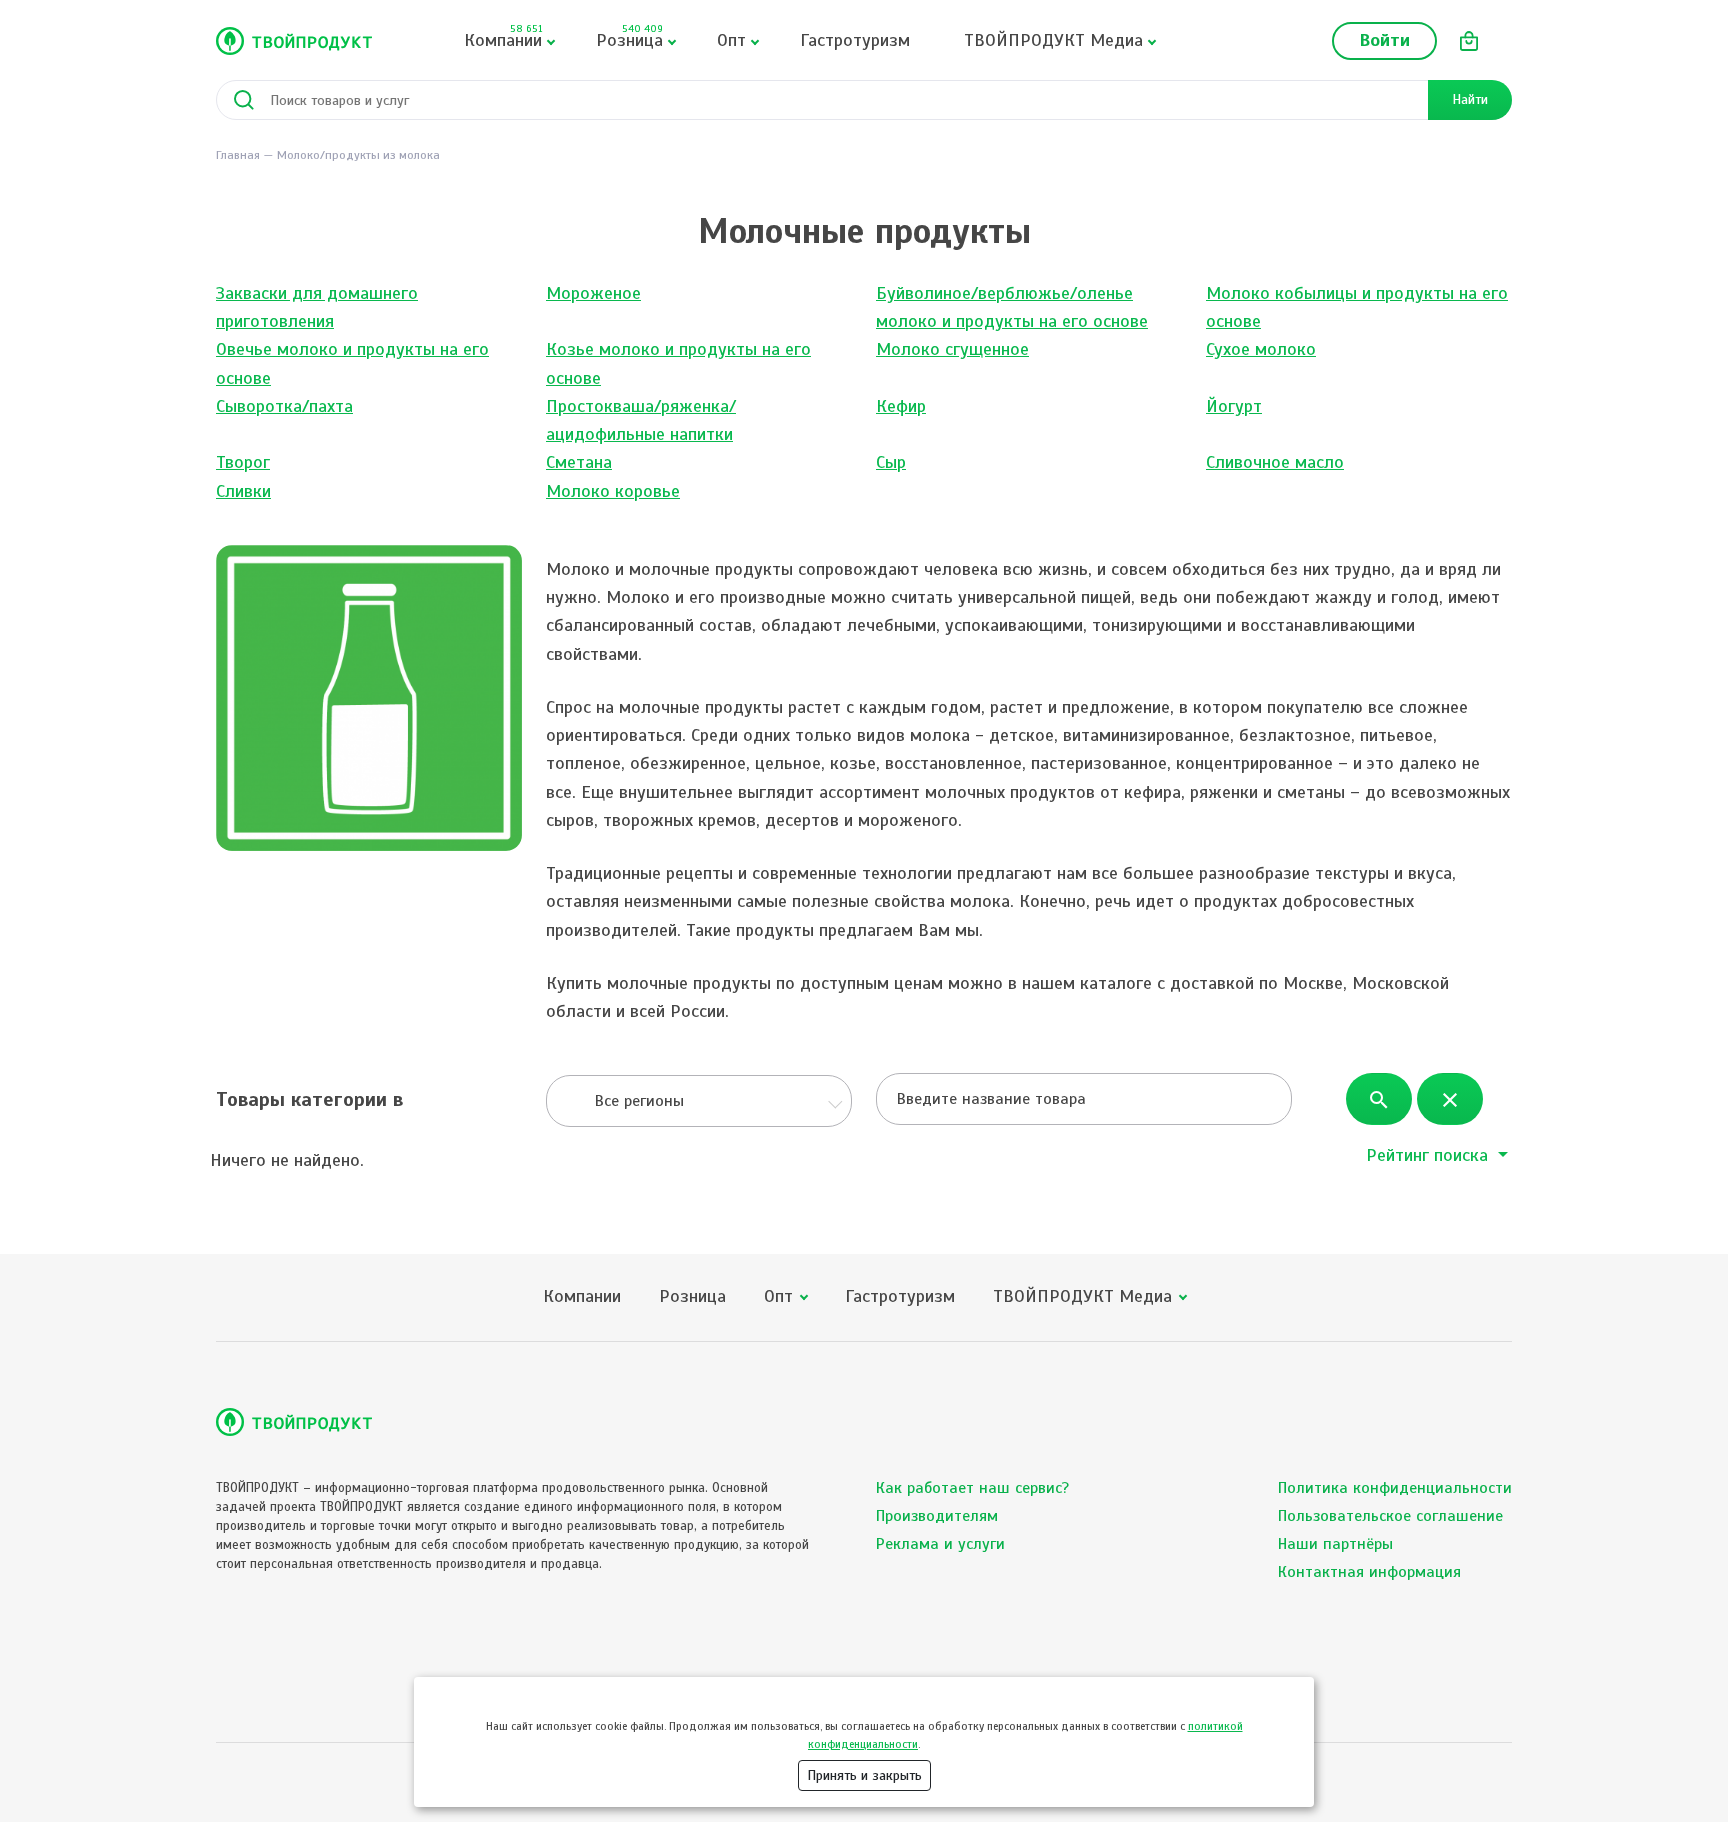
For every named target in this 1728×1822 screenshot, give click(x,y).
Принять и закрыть (864, 1775)
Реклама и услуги (940, 1544)
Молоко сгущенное (952, 349)
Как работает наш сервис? (972, 1488)
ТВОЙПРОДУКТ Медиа (1053, 40)
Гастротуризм (855, 40)
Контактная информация (1369, 1572)
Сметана (579, 462)
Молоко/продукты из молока (358, 155)
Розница (629, 36)
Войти (1384, 40)
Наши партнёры (1335, 1544)
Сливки (243, 491)
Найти (1470, 99)
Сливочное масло (1275, 462)
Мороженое (593, 293)
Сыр (891, 462)
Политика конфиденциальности (1395, 1488)
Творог (243, 462)
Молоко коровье (613, 491)
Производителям (937, 1516)
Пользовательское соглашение (1390, 1516)
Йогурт (1234, 406)
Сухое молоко (1261, 349)
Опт (731, 40)
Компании (503, 36)
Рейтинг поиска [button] (1429, 1155)
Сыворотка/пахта (284, 406)
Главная (238, 155)
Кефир (901, 406)
